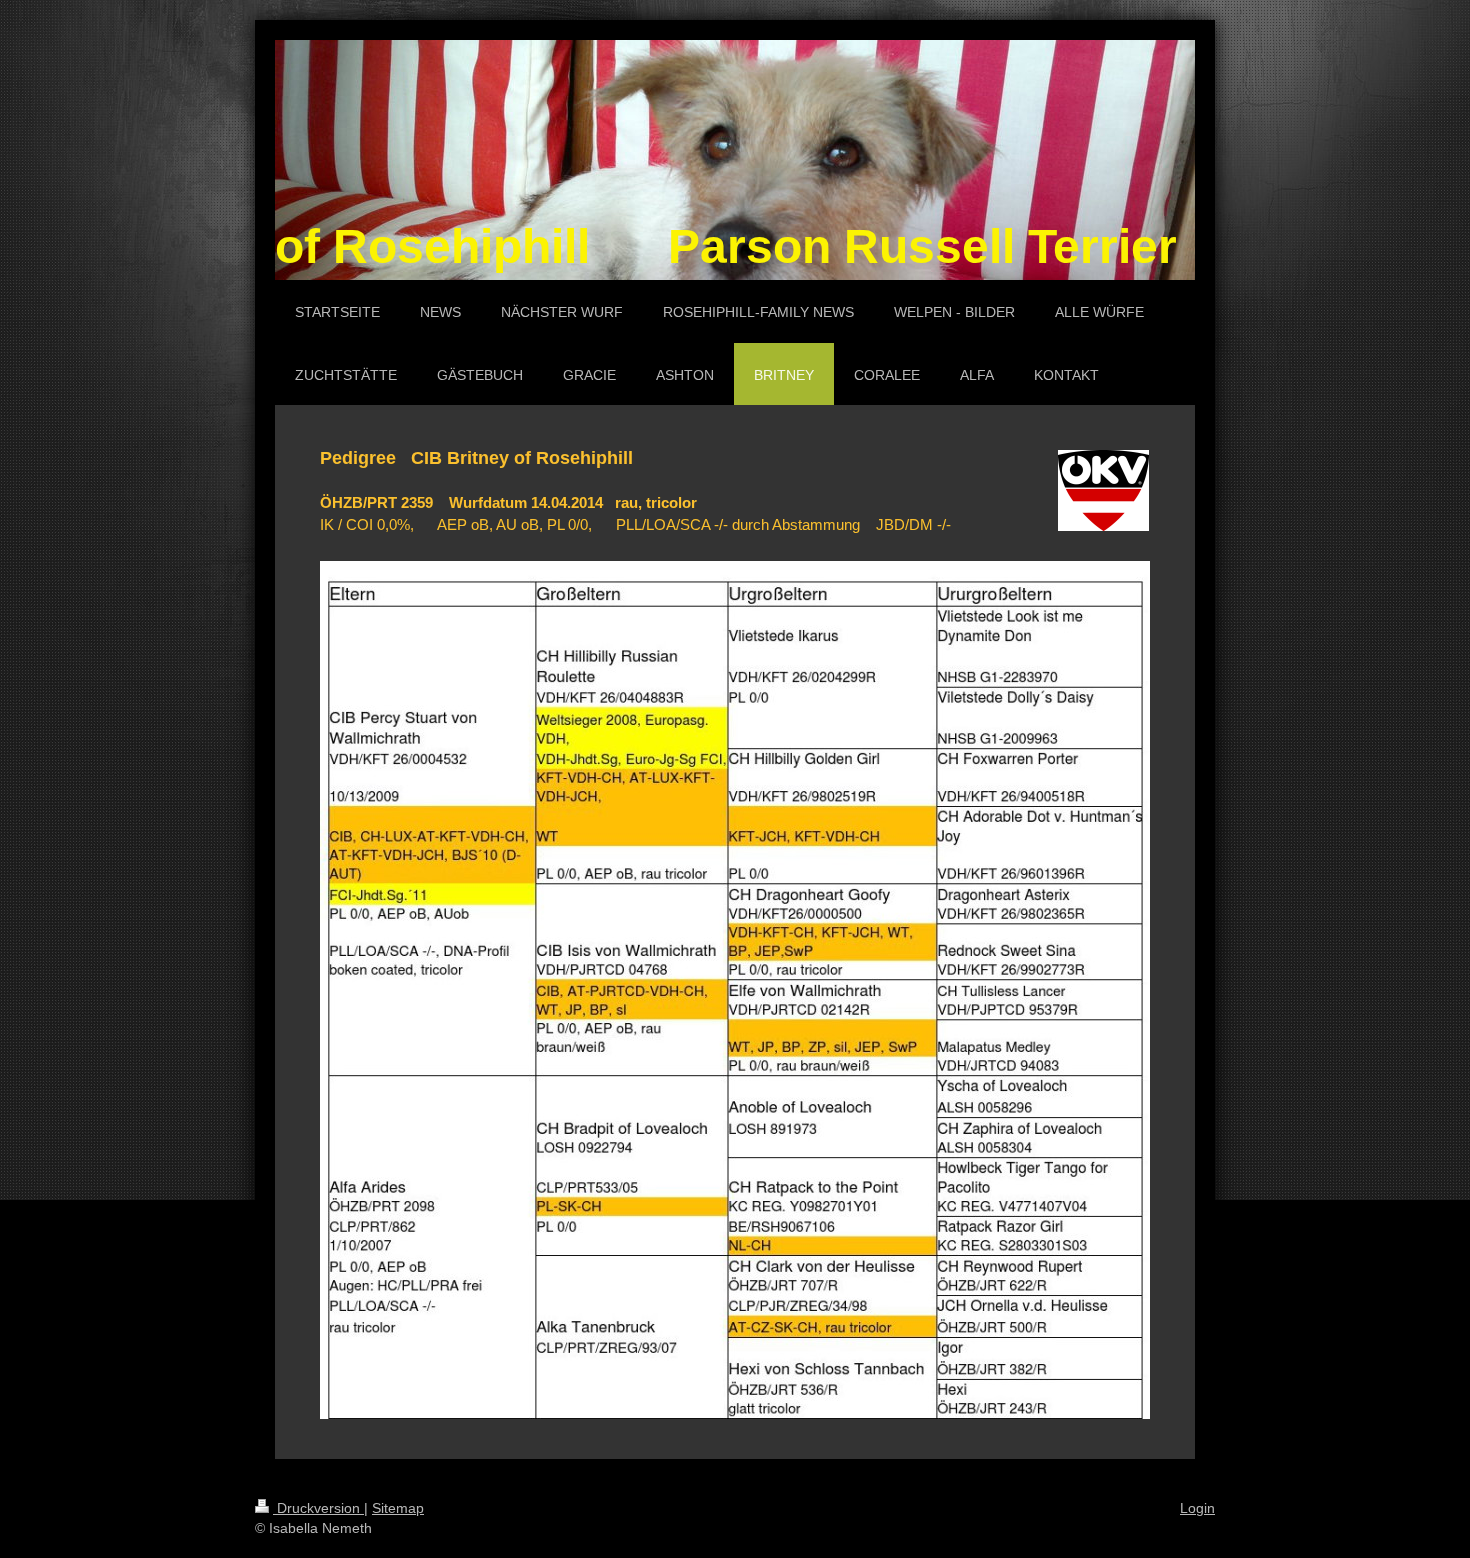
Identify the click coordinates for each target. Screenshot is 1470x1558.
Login (1197, 1508)
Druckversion (318, 1508)
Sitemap (398, 1508)
